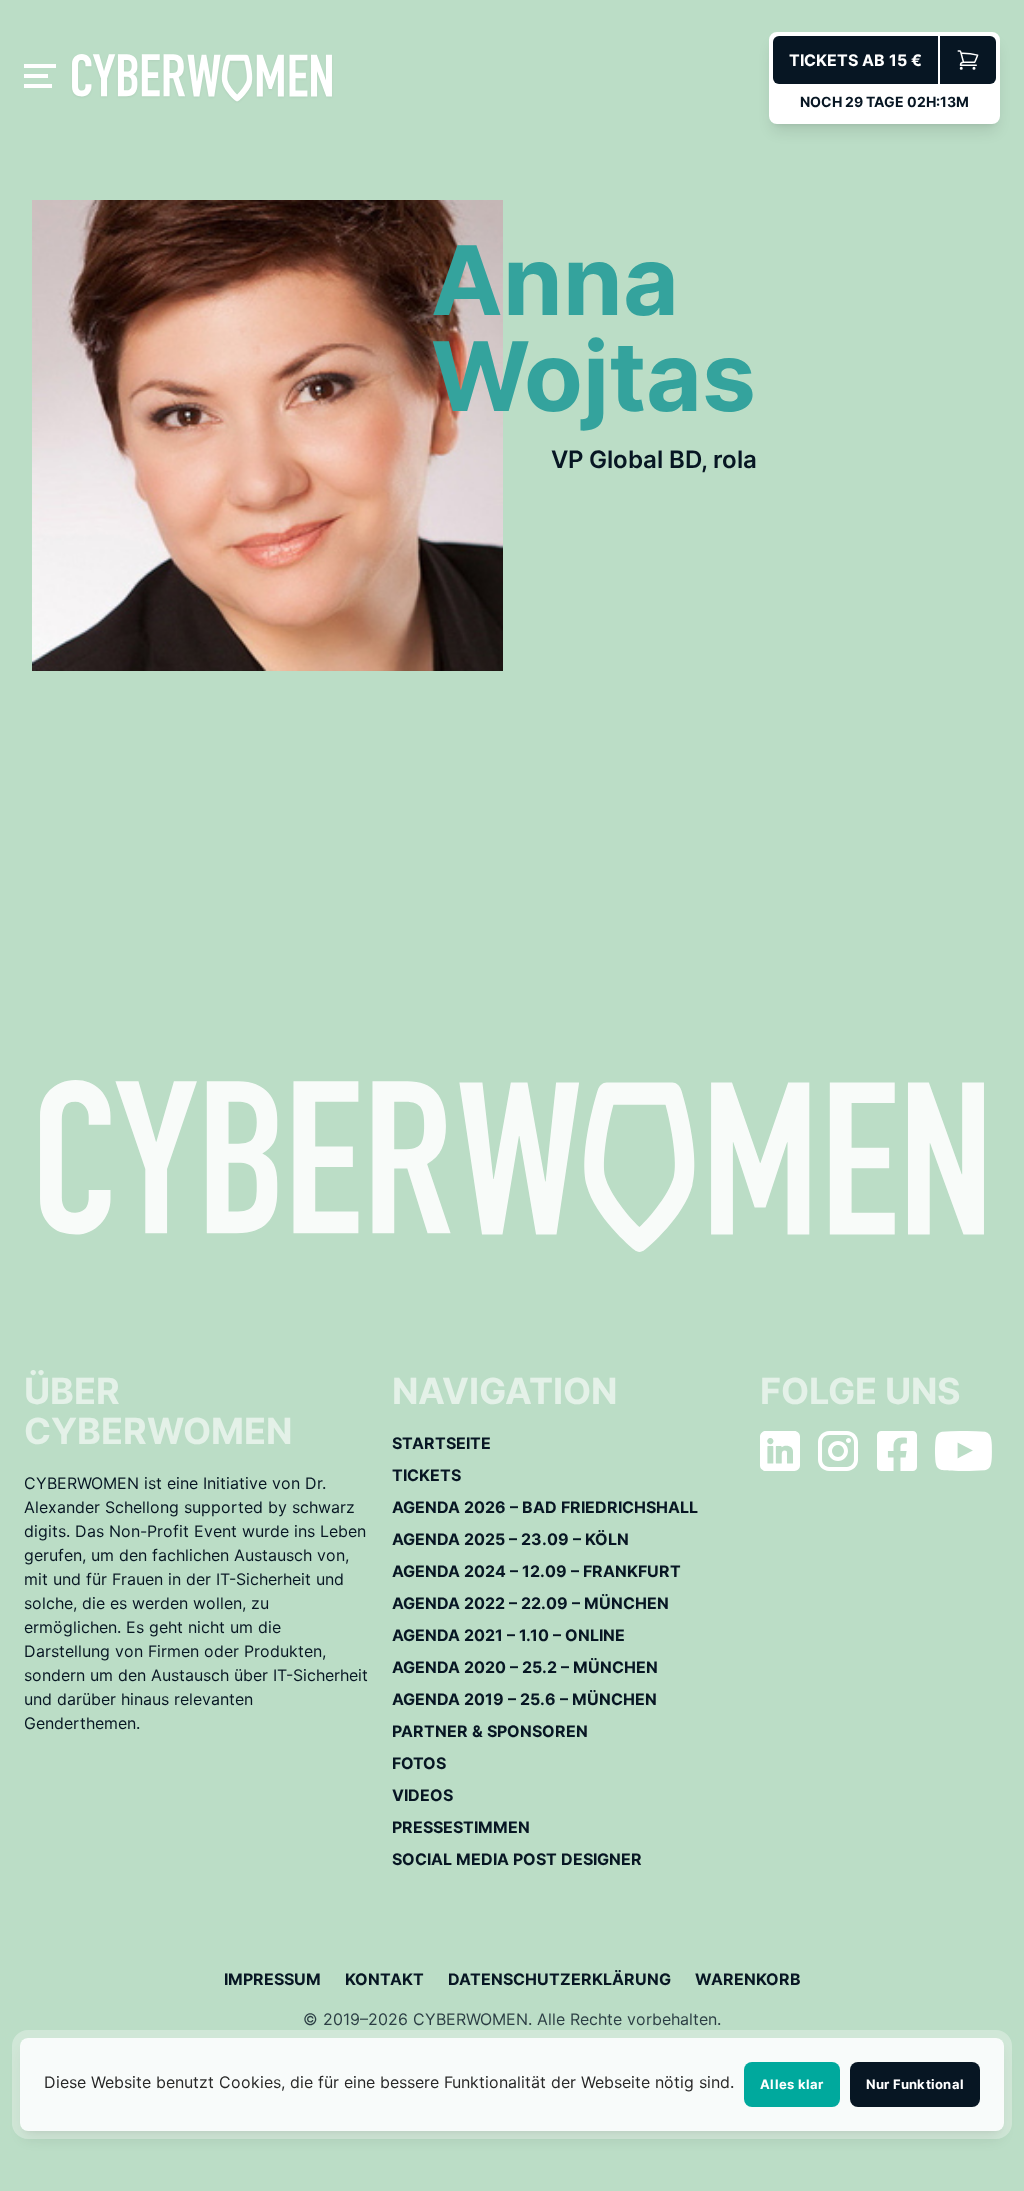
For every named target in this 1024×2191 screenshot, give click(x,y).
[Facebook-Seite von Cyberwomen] (897, 1451)
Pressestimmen (461, 1827)
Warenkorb (748, 1979)
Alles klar (792, 2084)
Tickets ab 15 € (855, 60)
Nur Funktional (915, 2084)
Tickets (426, 1475)
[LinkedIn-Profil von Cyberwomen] (780, 1451)
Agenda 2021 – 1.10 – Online (508, 1635)
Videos (422, 1795)
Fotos (419, 1763)
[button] (44, 78)
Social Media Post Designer (517, 1859)
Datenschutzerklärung (559, 1979)
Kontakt (384, 1979)
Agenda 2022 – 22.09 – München (530, 1603)
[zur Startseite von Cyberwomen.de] (202, 77)
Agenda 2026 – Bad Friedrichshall (545, 1507)
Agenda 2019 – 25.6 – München (524, 1699)
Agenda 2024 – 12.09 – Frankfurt (536, 1571)
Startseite (441, 1443)
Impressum (272, 1979)
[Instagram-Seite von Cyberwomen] (838, 1451)
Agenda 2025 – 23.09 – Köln (510, 1539)
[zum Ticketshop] (968, 60)
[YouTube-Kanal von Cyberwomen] (963, 1451)
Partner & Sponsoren (490, 1731)
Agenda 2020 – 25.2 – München (525, 1667)
